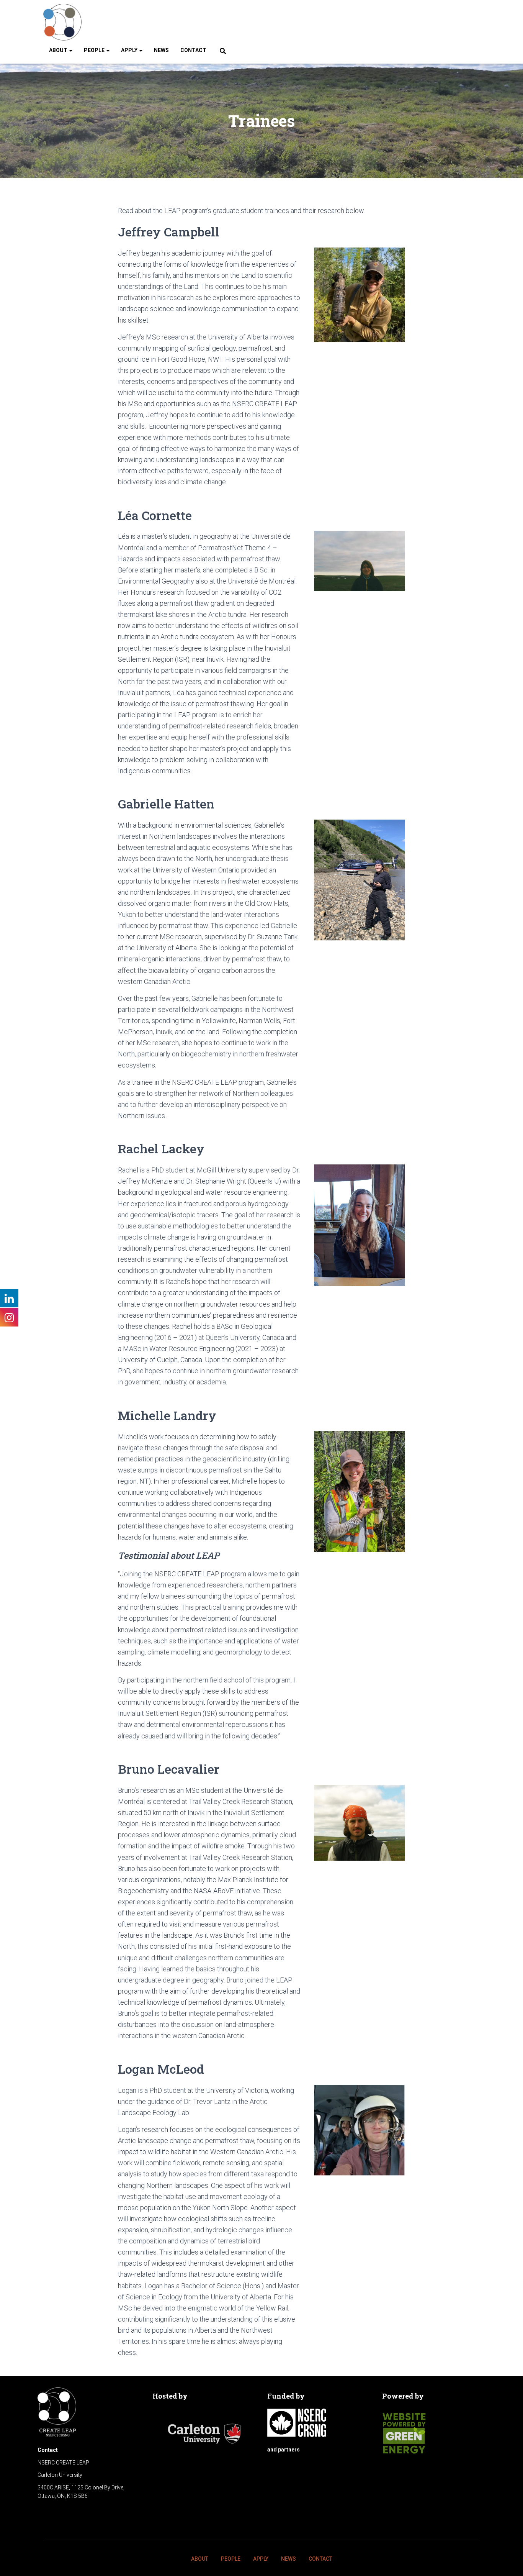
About (59, 50)
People (95, 50)
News (161, 50)
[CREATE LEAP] (62, 22)
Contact (193, 50)
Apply (130, 50)
